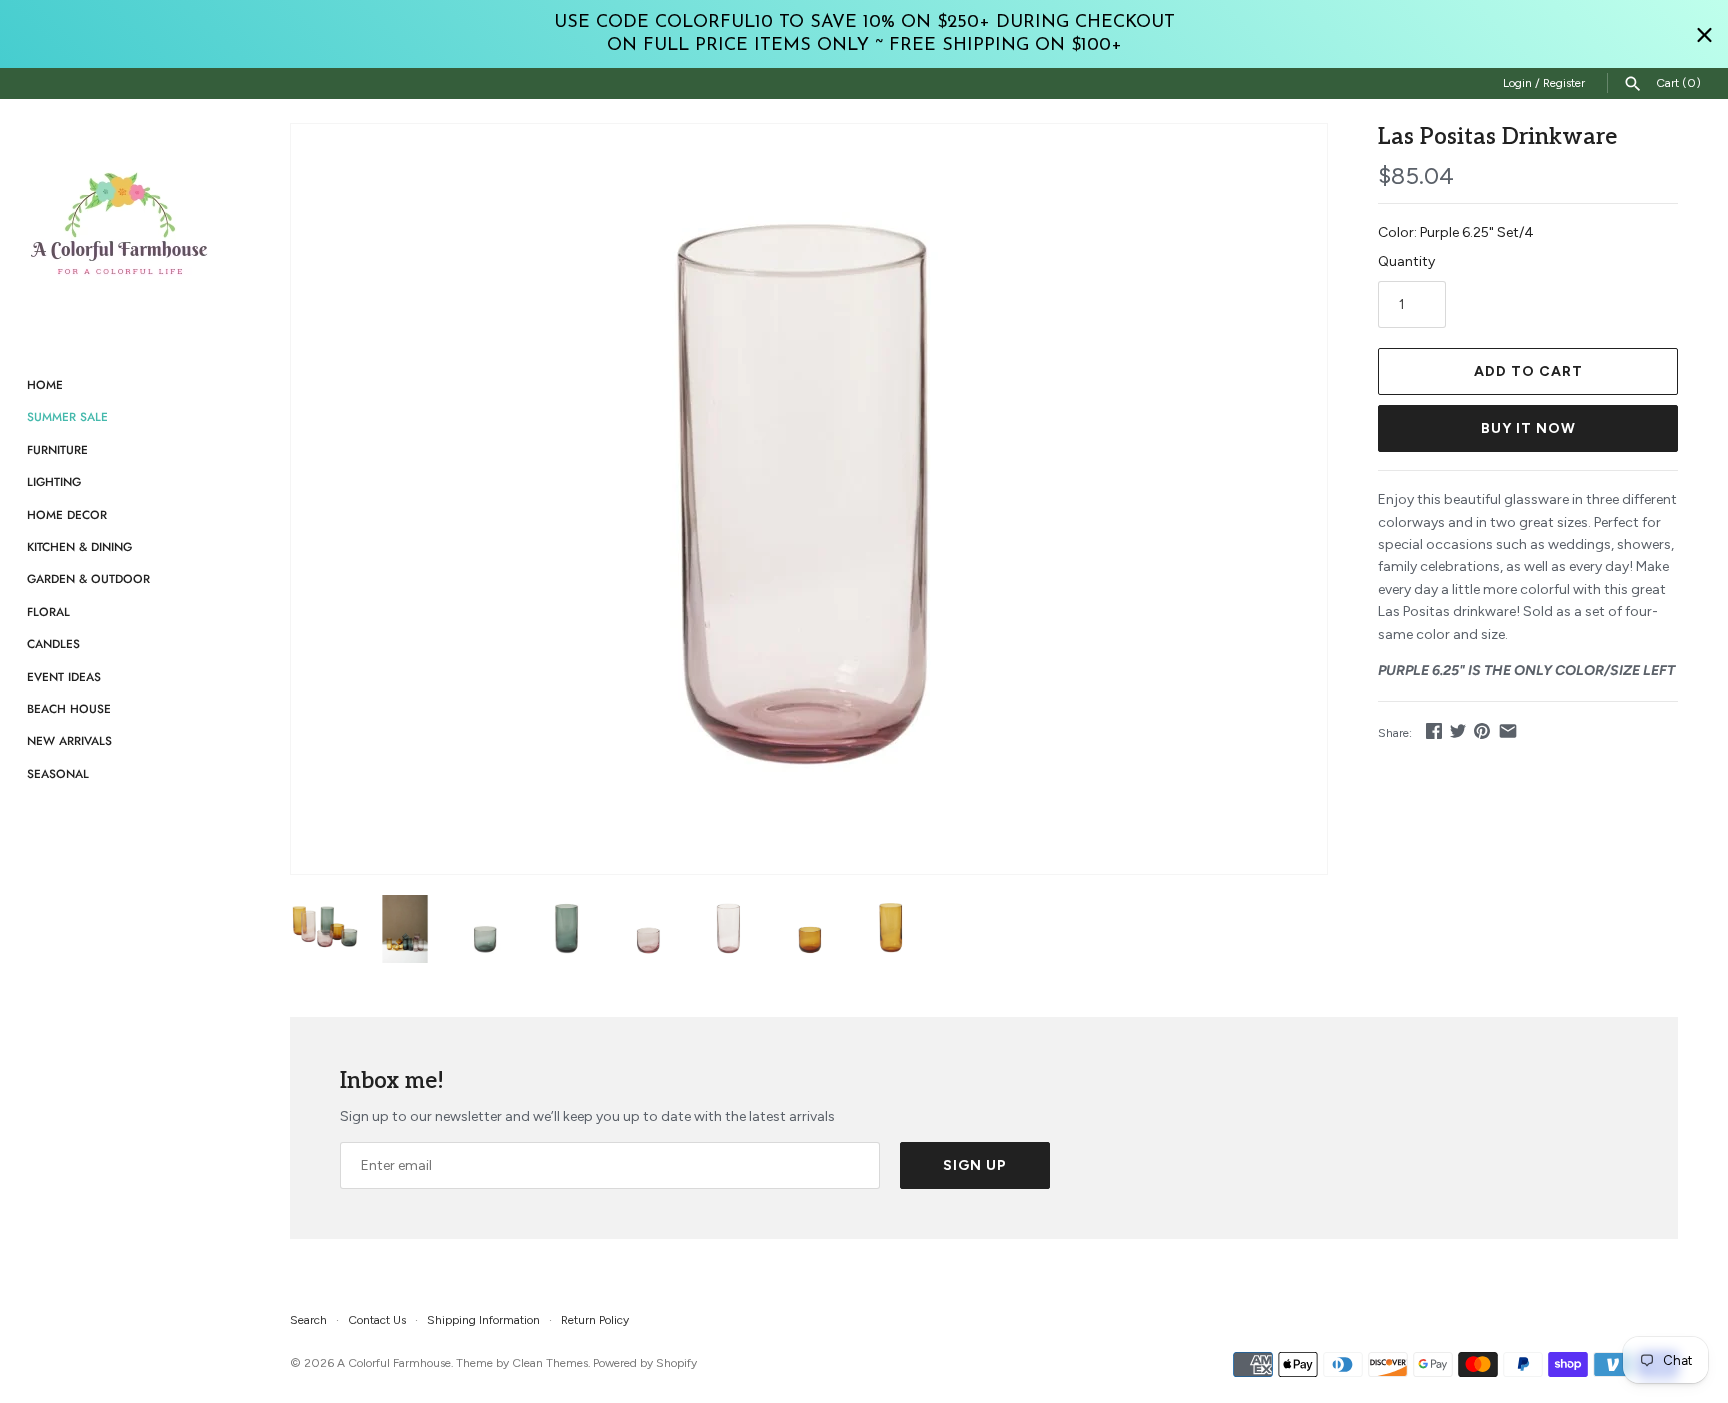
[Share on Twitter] (1458, 730)
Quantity (1406, 261)
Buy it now (1528, 428)
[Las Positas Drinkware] (809, 499)
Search (308, 1320)
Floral (48, 611)
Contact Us (377, 1320)
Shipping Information (483, 1320)
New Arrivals (69, 740)
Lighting (54, 481)
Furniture (57, 449)
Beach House (69, 708)
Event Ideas (64, 676)
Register (1564, 83)
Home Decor (67, 514)
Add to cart (1528, 371)
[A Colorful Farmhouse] (120, 224)
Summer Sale (67, 416)
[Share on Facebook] (1434, 730)
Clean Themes (550, 1363)
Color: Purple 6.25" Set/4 (1456, 232)
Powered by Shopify (645, 1363)
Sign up (975, 1165)
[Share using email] (1508, 730)
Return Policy (595, 1320)
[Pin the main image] (1482, 730)
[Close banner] (1704, 34)
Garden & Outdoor (88, 578)
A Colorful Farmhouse (394, 1363)
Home (45, 384)
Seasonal (58, 773)
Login (1517, 83)
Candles (53, 643)
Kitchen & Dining (79, 546)
